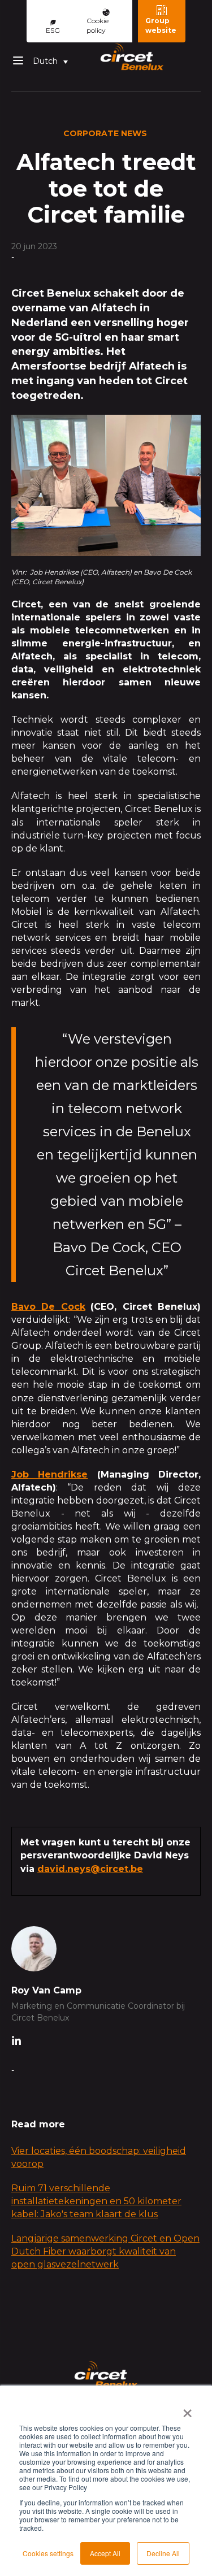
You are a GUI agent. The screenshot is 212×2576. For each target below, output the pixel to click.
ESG (53, 30)
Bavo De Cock (48, 1307)
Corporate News (105, 133)
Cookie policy (98, 25)
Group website (161, 25)
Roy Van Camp (46, 1990)
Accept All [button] (105, 2553)
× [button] (187, 2409)
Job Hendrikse (49, 1474)
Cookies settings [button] (48, 2553)
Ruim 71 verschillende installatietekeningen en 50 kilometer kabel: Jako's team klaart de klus (96, 2201)
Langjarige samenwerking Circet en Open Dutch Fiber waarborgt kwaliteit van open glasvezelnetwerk (105, 2251)
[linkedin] (16, 2042)
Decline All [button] (163, 2553)
